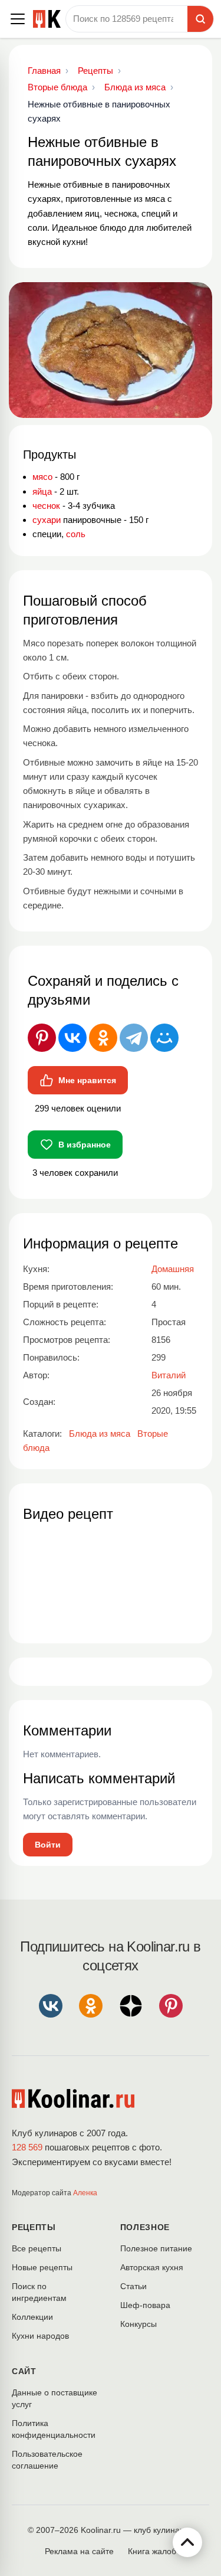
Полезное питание (156, 2248)
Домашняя (173, 1269)
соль (76, 534)
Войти (48, 1845)
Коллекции (32, 2317)
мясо (42, 477)
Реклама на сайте (79, 2551)
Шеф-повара (145, 2305)
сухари (47, 520)
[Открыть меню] (18, 19)
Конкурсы (138, 2324)
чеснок (46, 506)
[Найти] (200, 19)
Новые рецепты (42, 2267)
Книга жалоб (152, 2551)
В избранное (85, 1145)
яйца (42, 491)
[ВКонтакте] (72, 1038)
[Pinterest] (42, 1038)
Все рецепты (37, 2248)
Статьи (133, 2286)
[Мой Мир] (164, 1038)
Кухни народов (40, 2336)
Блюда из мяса (100, 1434)
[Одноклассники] (103, 1038)
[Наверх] (187, 2542)
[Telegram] (134, 1038)
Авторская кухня (152, 2267)
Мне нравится (87, 1080)
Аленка (85, 2193)
